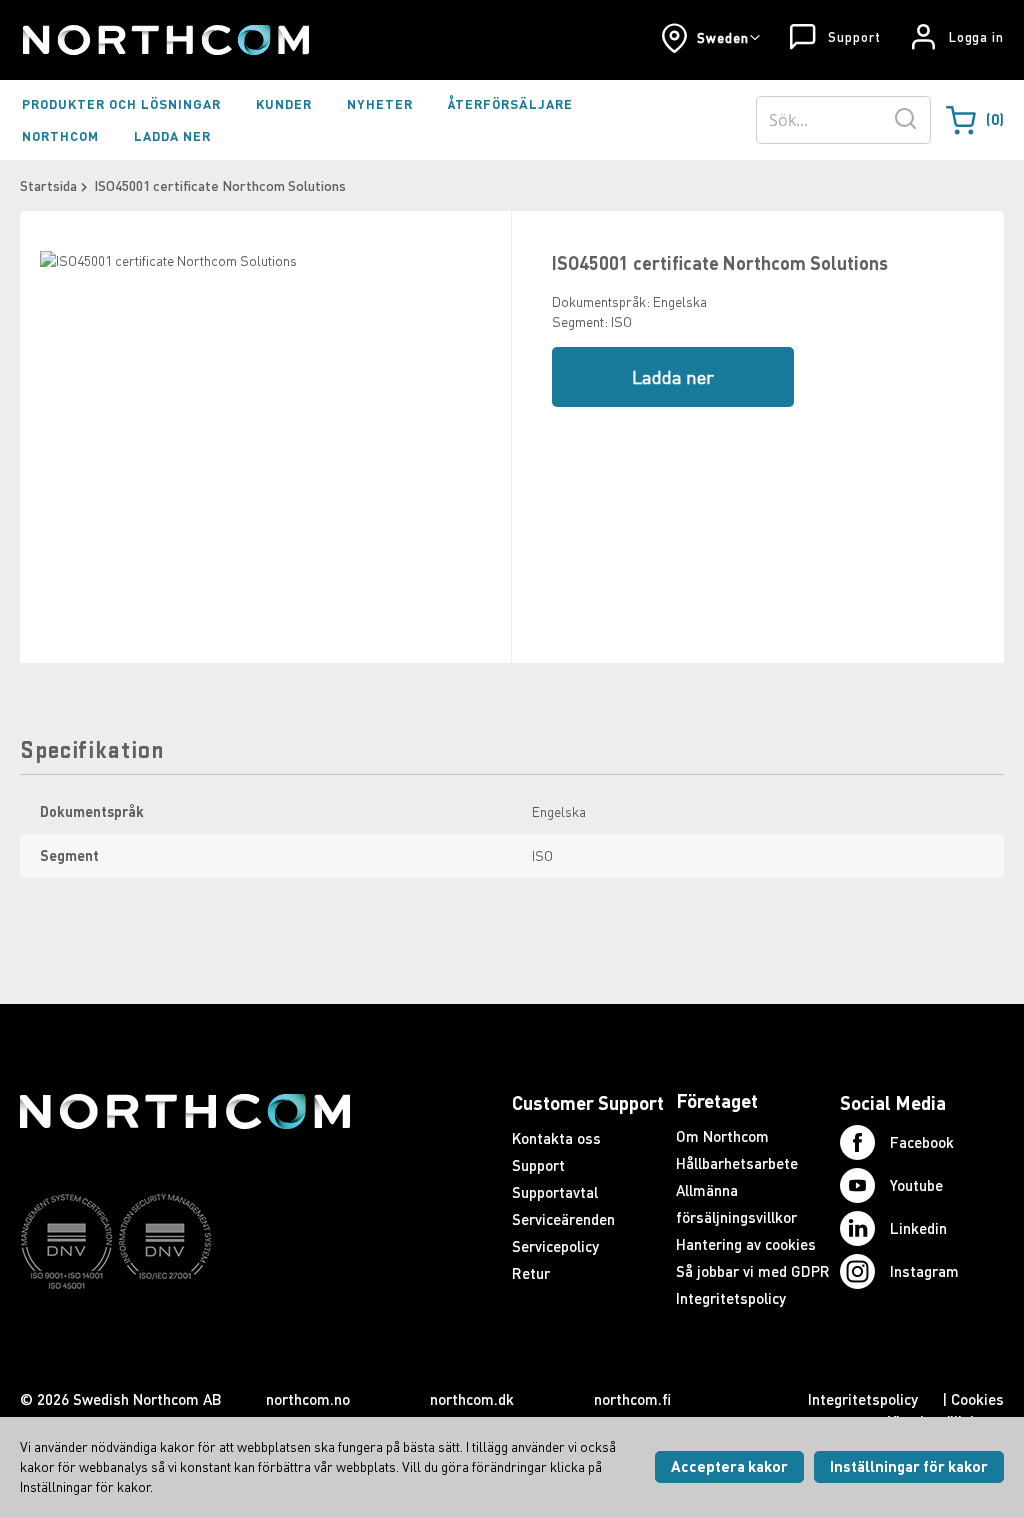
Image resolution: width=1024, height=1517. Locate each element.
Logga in (976, 37)
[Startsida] (164, 40)
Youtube (916, 1185)
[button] (710, 38)
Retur (531, 1273)
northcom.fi (632, 1399)
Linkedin (918, 1228)
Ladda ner (673, 377)
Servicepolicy (555, 1246)
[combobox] (843, 120)
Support (854, 37)
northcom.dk (472, 1399)
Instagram (924, 1271)
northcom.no (308, 1399)
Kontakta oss (556, 1138)
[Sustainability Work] (185, 1328)
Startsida (48, 185)
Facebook (922, 1142)
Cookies (977, 1399)
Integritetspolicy (731, 1298)
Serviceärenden (563, 1219)
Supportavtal (555, 1192)
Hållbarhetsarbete (737, 1163)
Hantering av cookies (746, 1244)
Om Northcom (722, 1136)
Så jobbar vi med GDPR (753, 1271)
